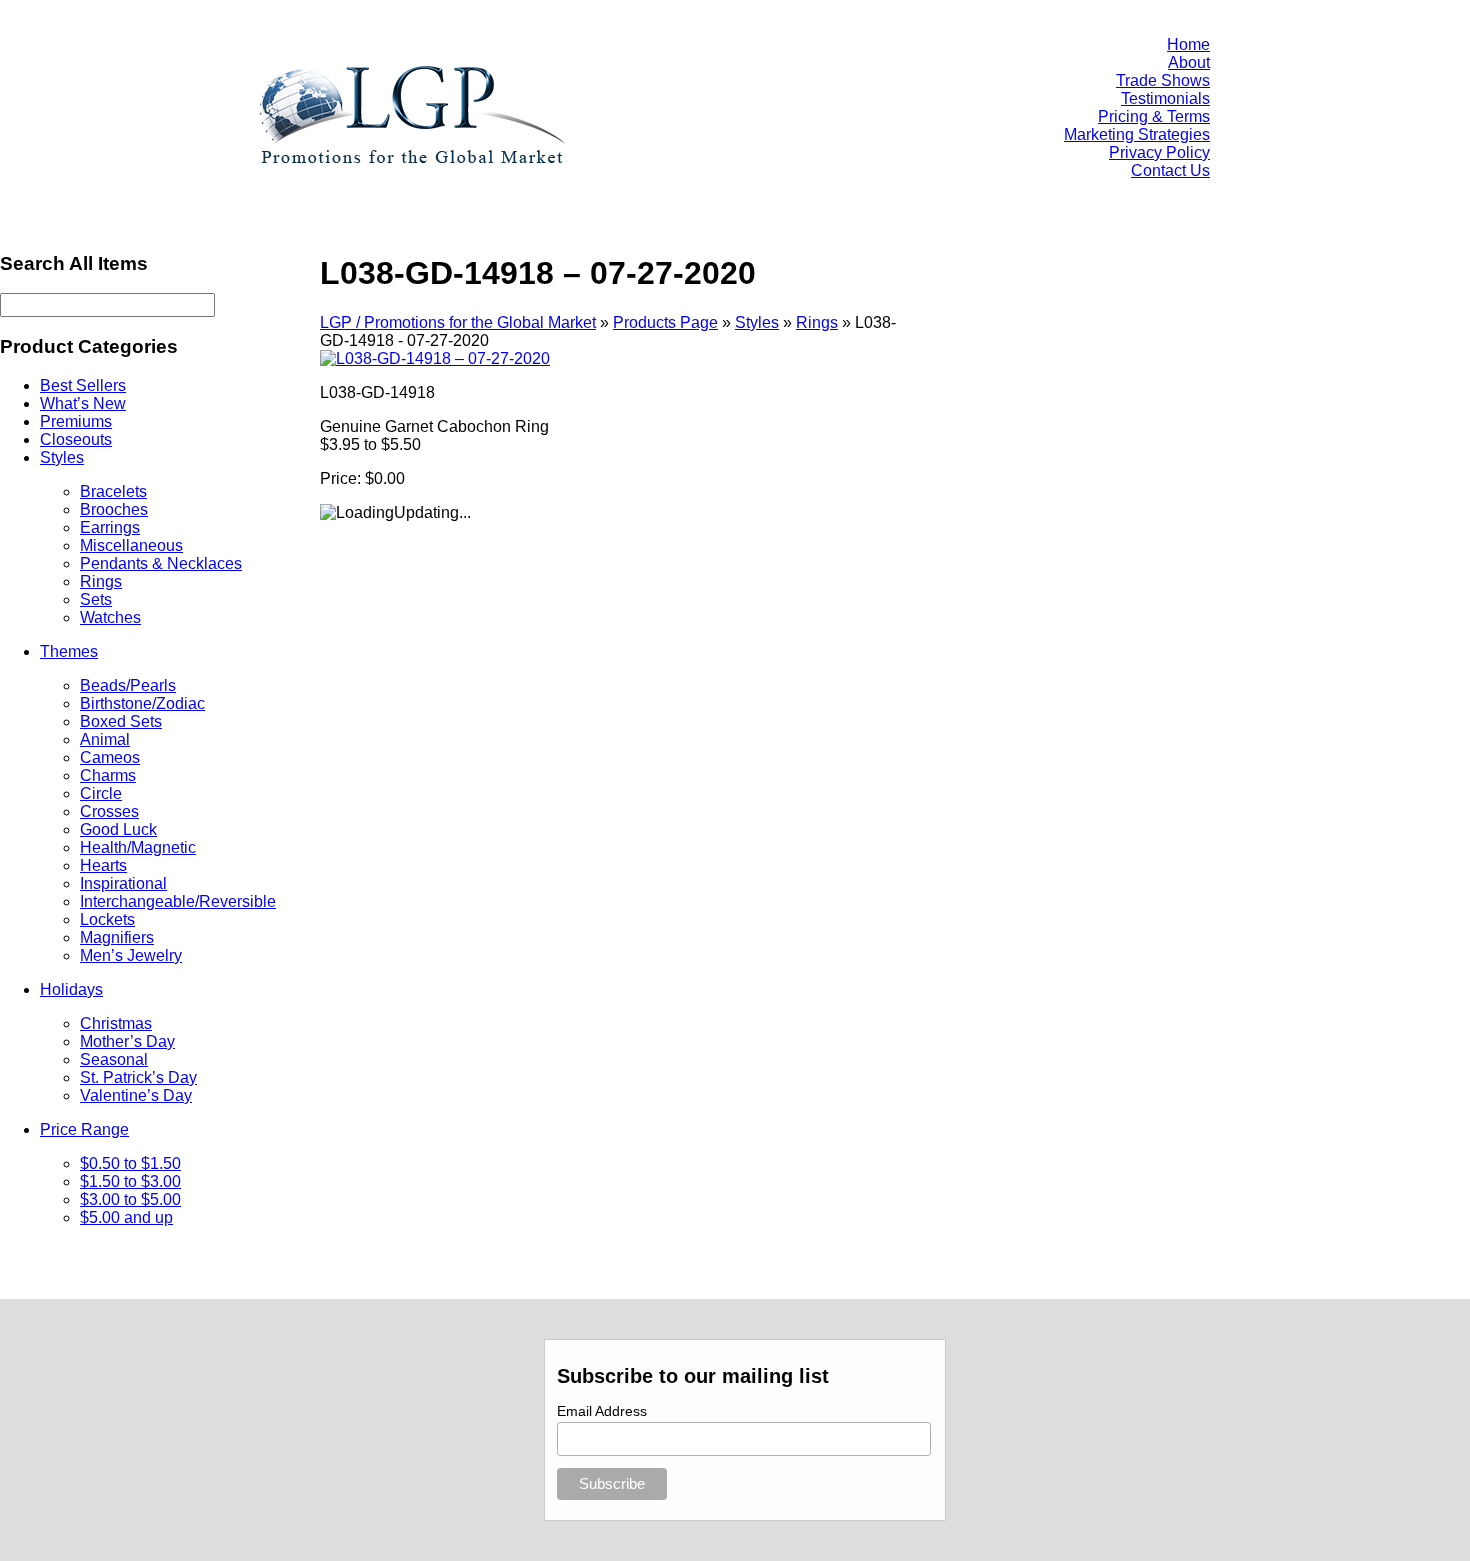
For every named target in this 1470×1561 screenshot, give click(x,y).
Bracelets (113, 491)
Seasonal (114, 1059)
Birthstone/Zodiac (142, 703)
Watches (110, 617)
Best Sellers (83, 385)
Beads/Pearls (128, 685)
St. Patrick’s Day (138, 1077)
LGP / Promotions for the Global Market (458, 322)
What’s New (83, 403)
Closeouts (76, 439)
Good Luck (118, 829)
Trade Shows (1163, 80)
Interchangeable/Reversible (178, 901)
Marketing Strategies (1137, 134)
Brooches (114, 509)
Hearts (103, 865)
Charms (108, 775)
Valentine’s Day (136, 1095)
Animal (105, 739)
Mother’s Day (127, 1041)
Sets (96, 599)
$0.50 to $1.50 (130, 1163)
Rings (101, 581)
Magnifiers (117, 937)
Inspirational (123, 883)
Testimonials (1165, 98)
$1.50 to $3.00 (130, 1181)
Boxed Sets (121, 721)
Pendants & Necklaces (161, 563)
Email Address (602, 1411)
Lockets (107, 919)
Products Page (665, 322)
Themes (69, 651)
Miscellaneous (131, 545)
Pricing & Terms (1154, 116)
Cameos (110, 757)
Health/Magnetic (138, 847)
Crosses (109, 811)
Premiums (76, 421)
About (1189, 62)
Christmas (116, 1023)
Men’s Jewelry (131, 955)
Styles (62, 457)
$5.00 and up (126, 1217)
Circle (101, 793)
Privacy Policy (1159, 152)
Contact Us (1170, 170)
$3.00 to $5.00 (130, 1199)
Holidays (71, 989)
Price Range (84, 1129)
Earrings (110, 527)
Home (1188, 44)
